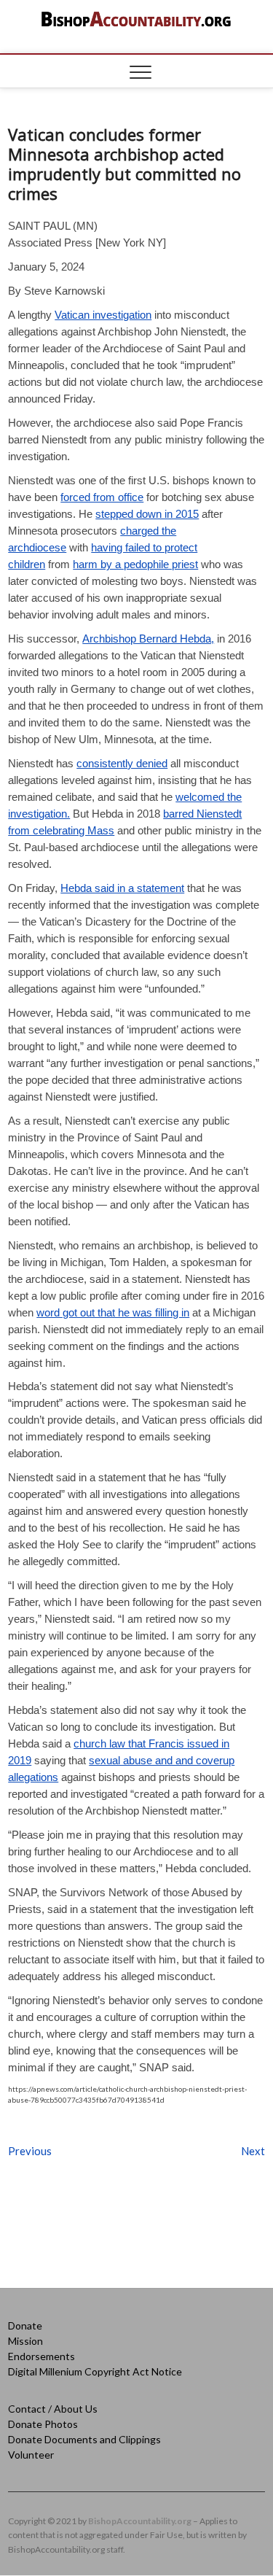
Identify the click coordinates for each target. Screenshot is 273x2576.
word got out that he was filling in (113, 1312)
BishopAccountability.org (140, 2521)
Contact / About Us (53, 2409)
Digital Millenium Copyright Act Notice (95, 2371)
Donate (25, 2325)
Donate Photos (43, 2424)
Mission (25, 2341)
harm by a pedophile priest (135, 564)
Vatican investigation (103, 315)
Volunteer (31, 2455)
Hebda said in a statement (122, 888)
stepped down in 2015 (147, 514)
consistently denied (122, 763)
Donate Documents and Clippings (84, 2439)
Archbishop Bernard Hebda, (148, 639)
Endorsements (41, 2356)
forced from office (102, 497)
